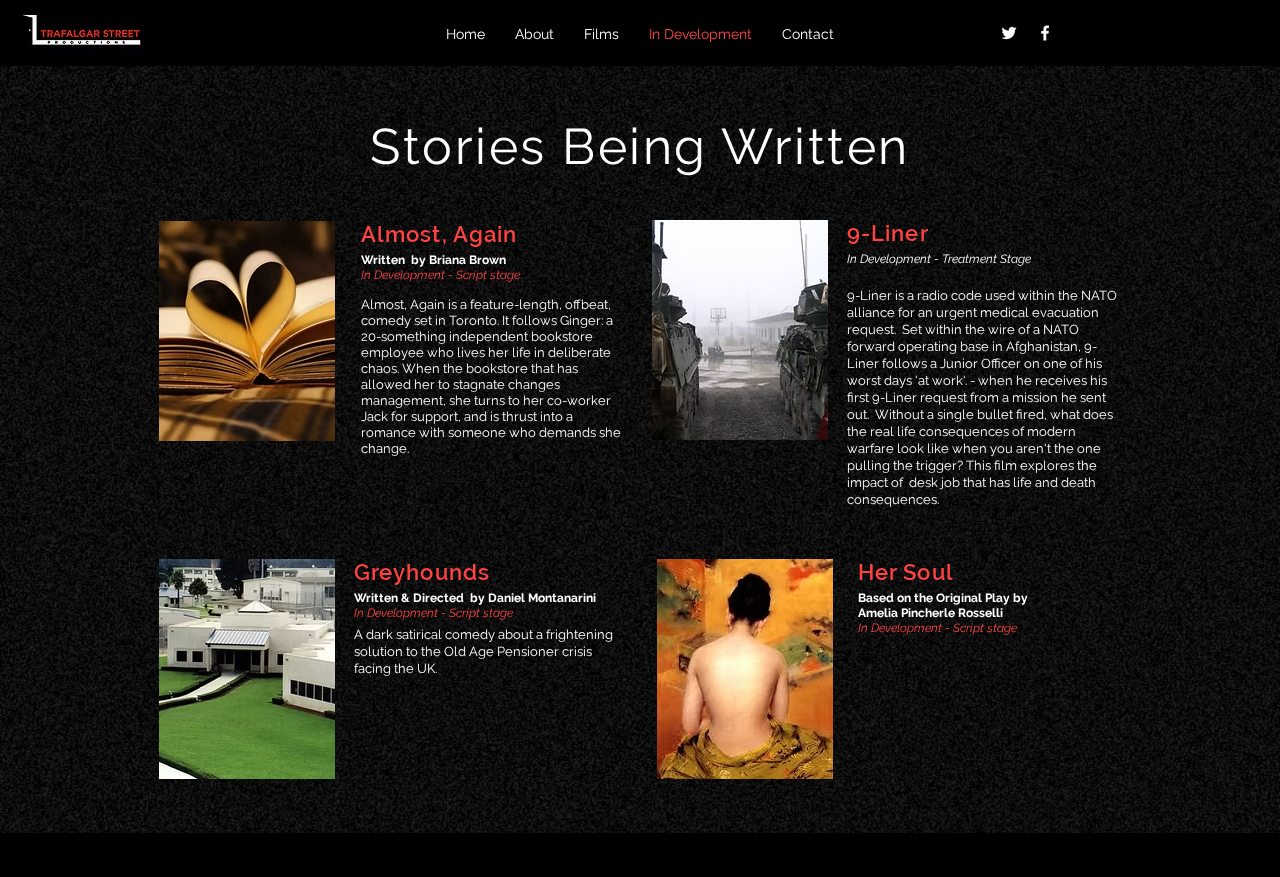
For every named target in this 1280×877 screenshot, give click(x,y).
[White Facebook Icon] (1045, 33)
